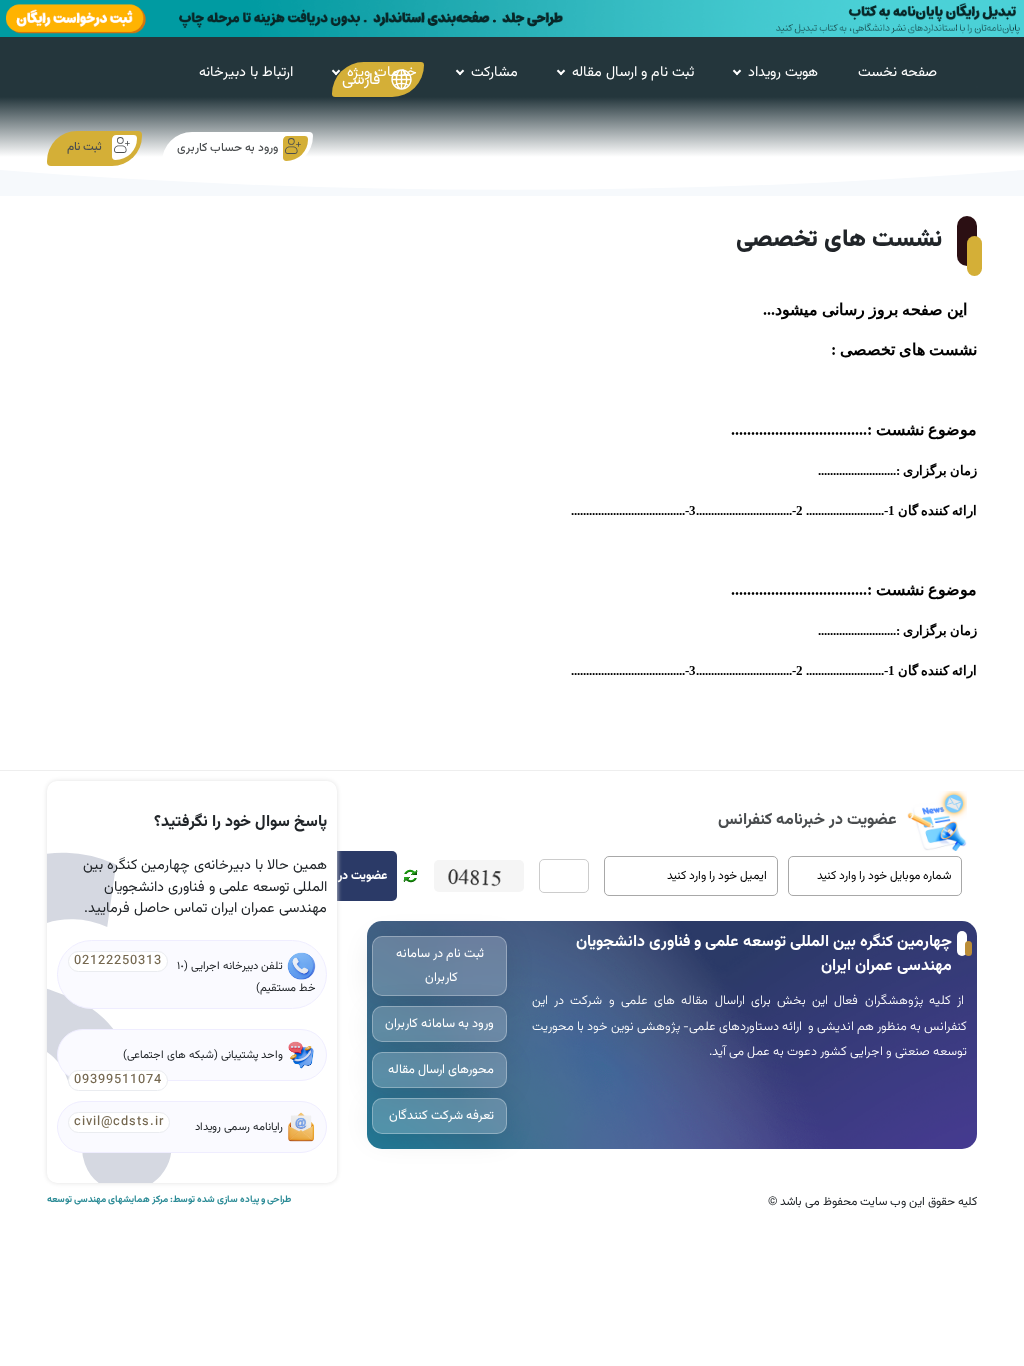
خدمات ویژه (382, 72)
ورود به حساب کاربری (227, 148)
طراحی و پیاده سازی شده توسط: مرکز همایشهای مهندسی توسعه (169, 1200)
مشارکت (494, 72)
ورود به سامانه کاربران (439, 1024)
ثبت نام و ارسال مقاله (633, 72)
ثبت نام (84, 147)
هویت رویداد (783, 72)
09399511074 (118, 1080)
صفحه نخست (897, 72)
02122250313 (118, 961)
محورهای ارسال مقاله (439, 1070)
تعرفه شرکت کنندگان (440, 1116)
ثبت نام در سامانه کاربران (440, 966)
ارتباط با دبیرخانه (246, 72)
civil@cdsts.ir (119, 1122)
